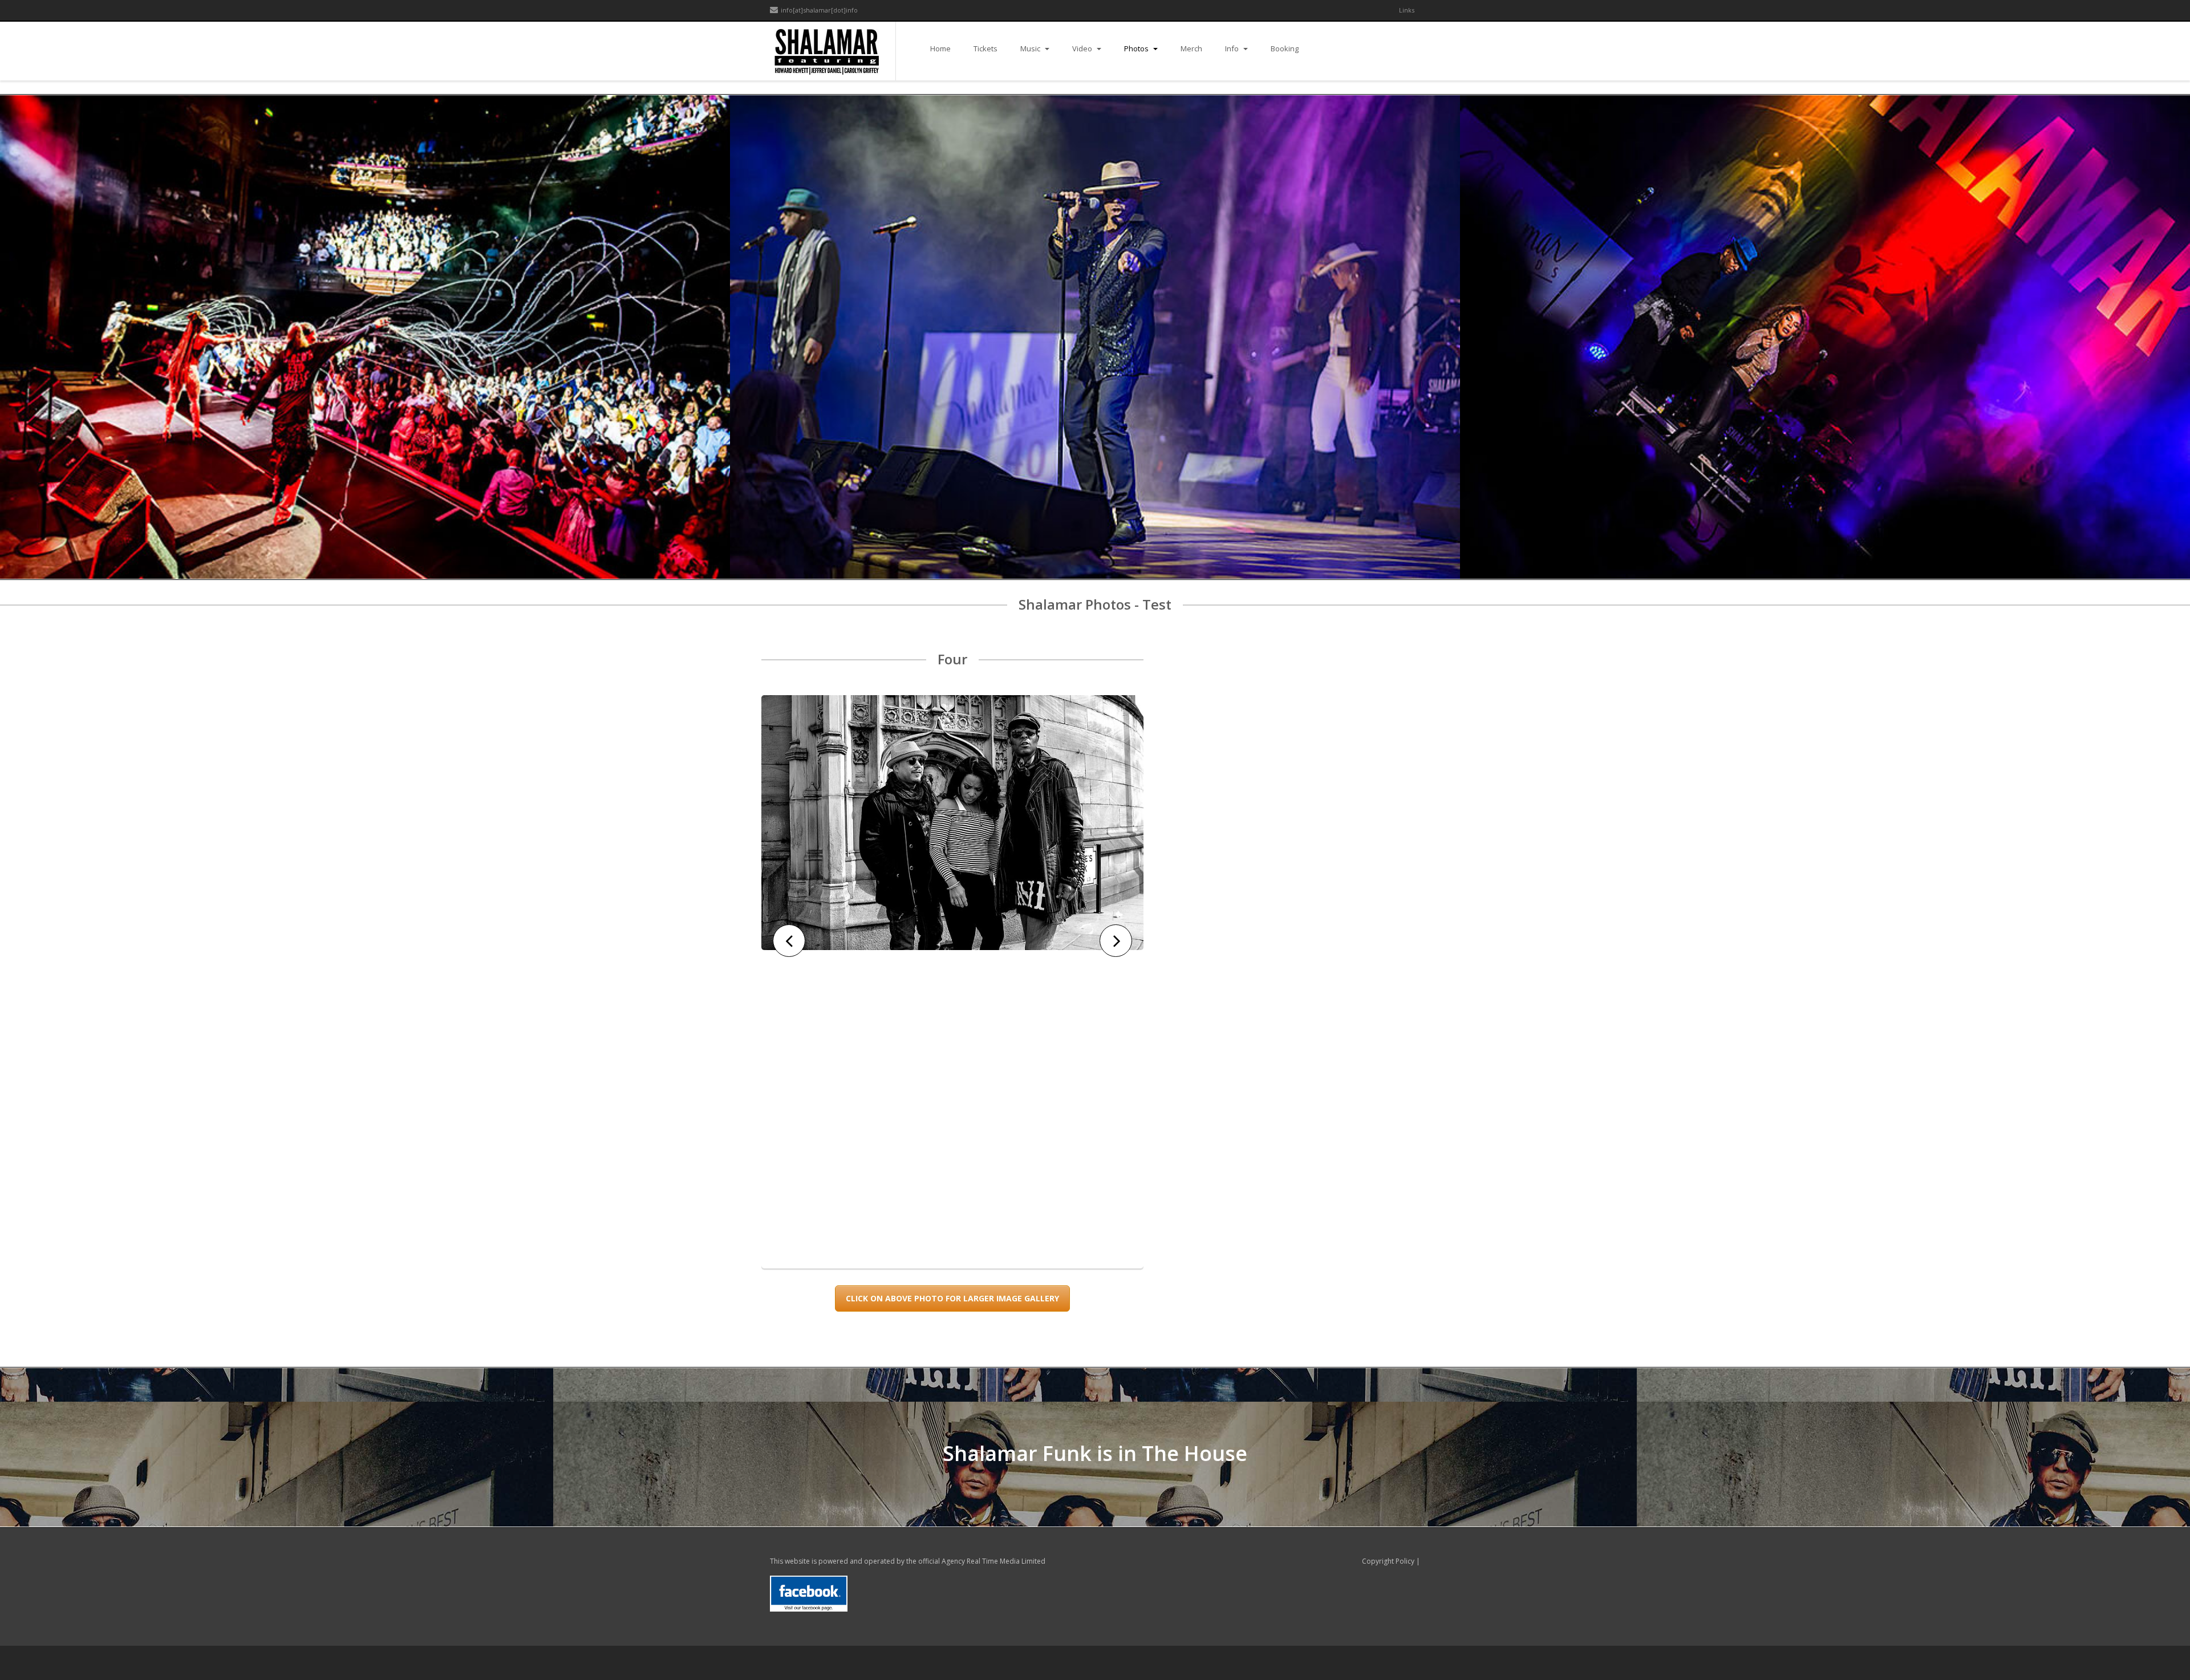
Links (1407, 10)
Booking (1285, 48)
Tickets (985, 48)
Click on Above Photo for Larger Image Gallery (952, 1298)
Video (1083, 48)
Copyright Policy (1388, 1561)
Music (1031, 48)
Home (940, 48)
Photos (1137, 48)
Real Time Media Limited (1006, 1561)
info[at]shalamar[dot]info (819, 10)
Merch (1191, 48)
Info (1233, 48)
